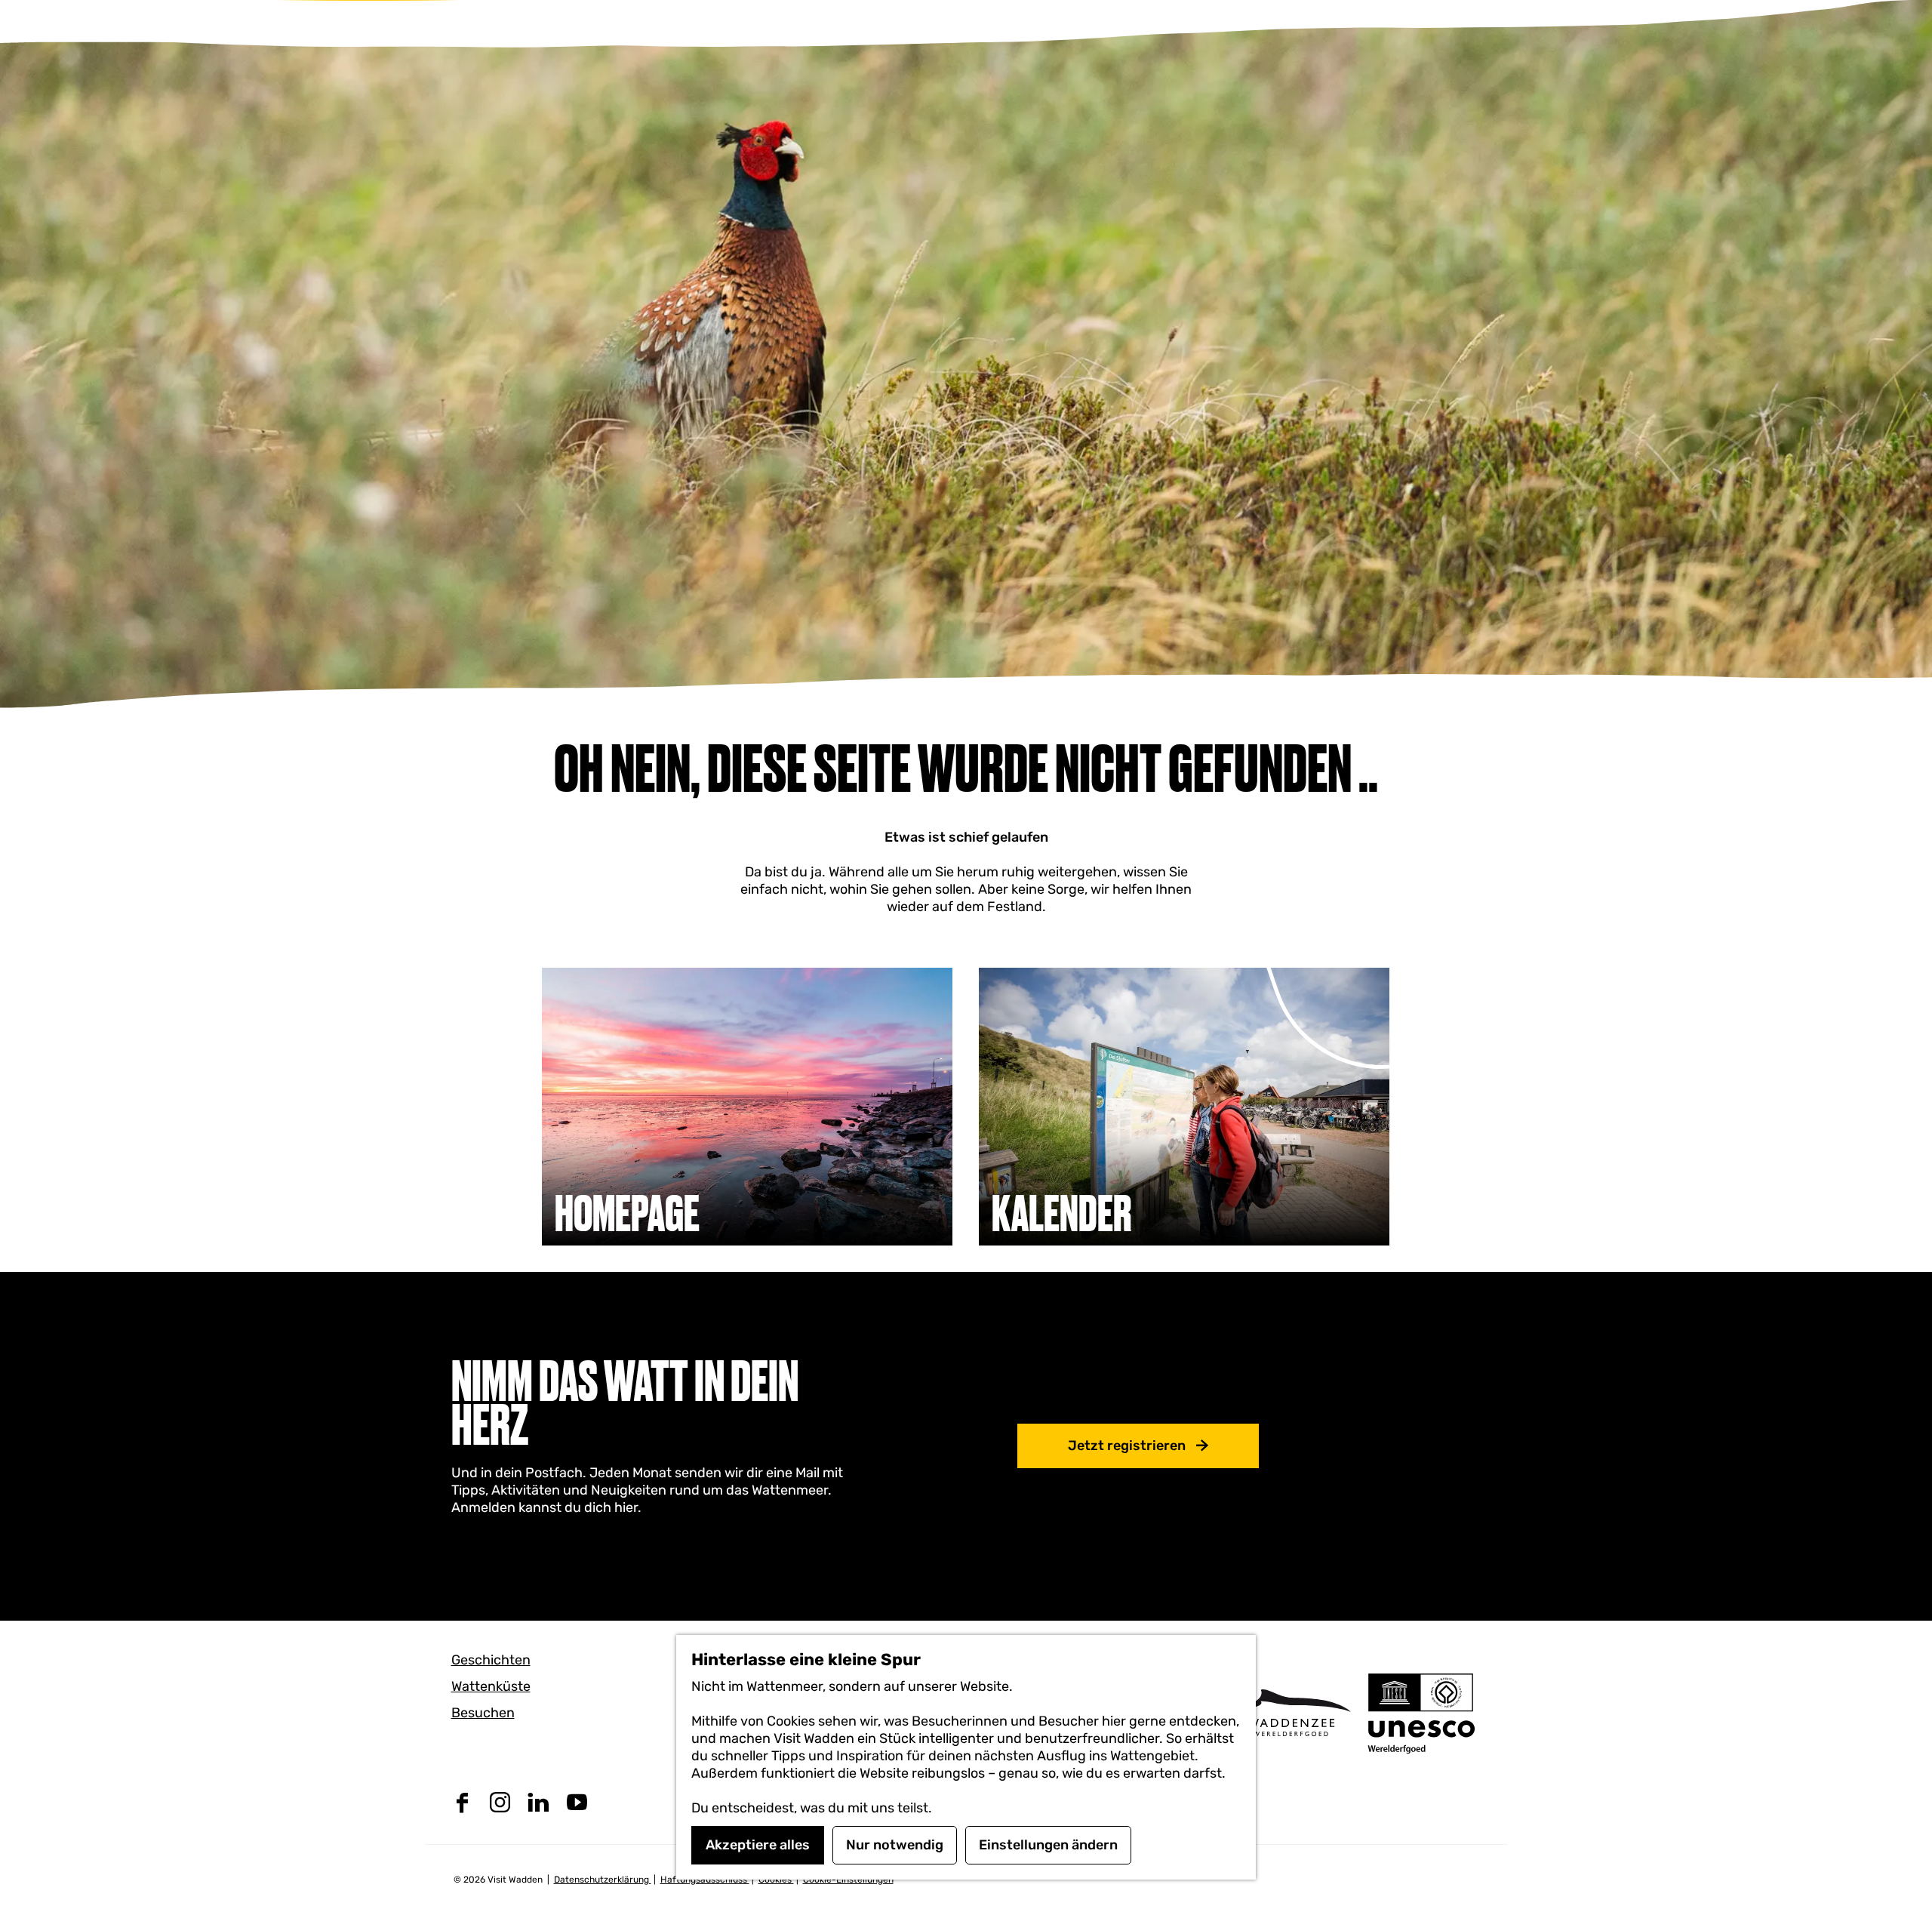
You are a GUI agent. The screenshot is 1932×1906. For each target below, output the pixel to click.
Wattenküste (491, 1686)
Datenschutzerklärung (603, 1880)
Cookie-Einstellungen (848, 1880)
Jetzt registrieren (1127, 1446)
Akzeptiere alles (758, 1845)
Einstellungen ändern (1048, 1845)
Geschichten (491, 1660)
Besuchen (483, 1713)
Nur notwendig (895, 1845)
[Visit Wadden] (1291, 1712)
